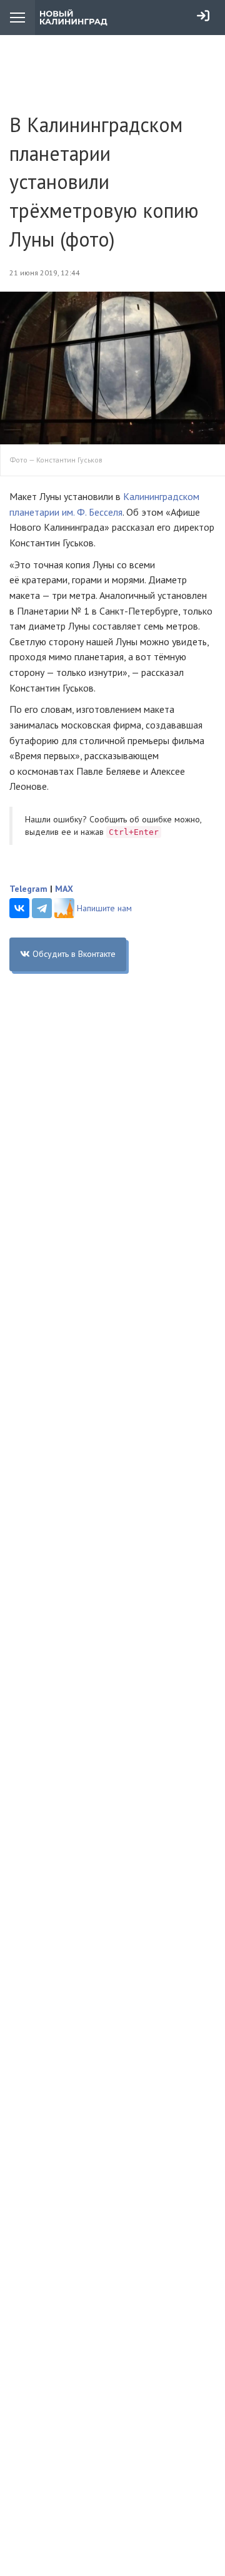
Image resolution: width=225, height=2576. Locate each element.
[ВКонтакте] (19, 908)
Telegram (28, 889)
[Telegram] (42, 908)
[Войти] (203, 16)
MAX (64, 889)
